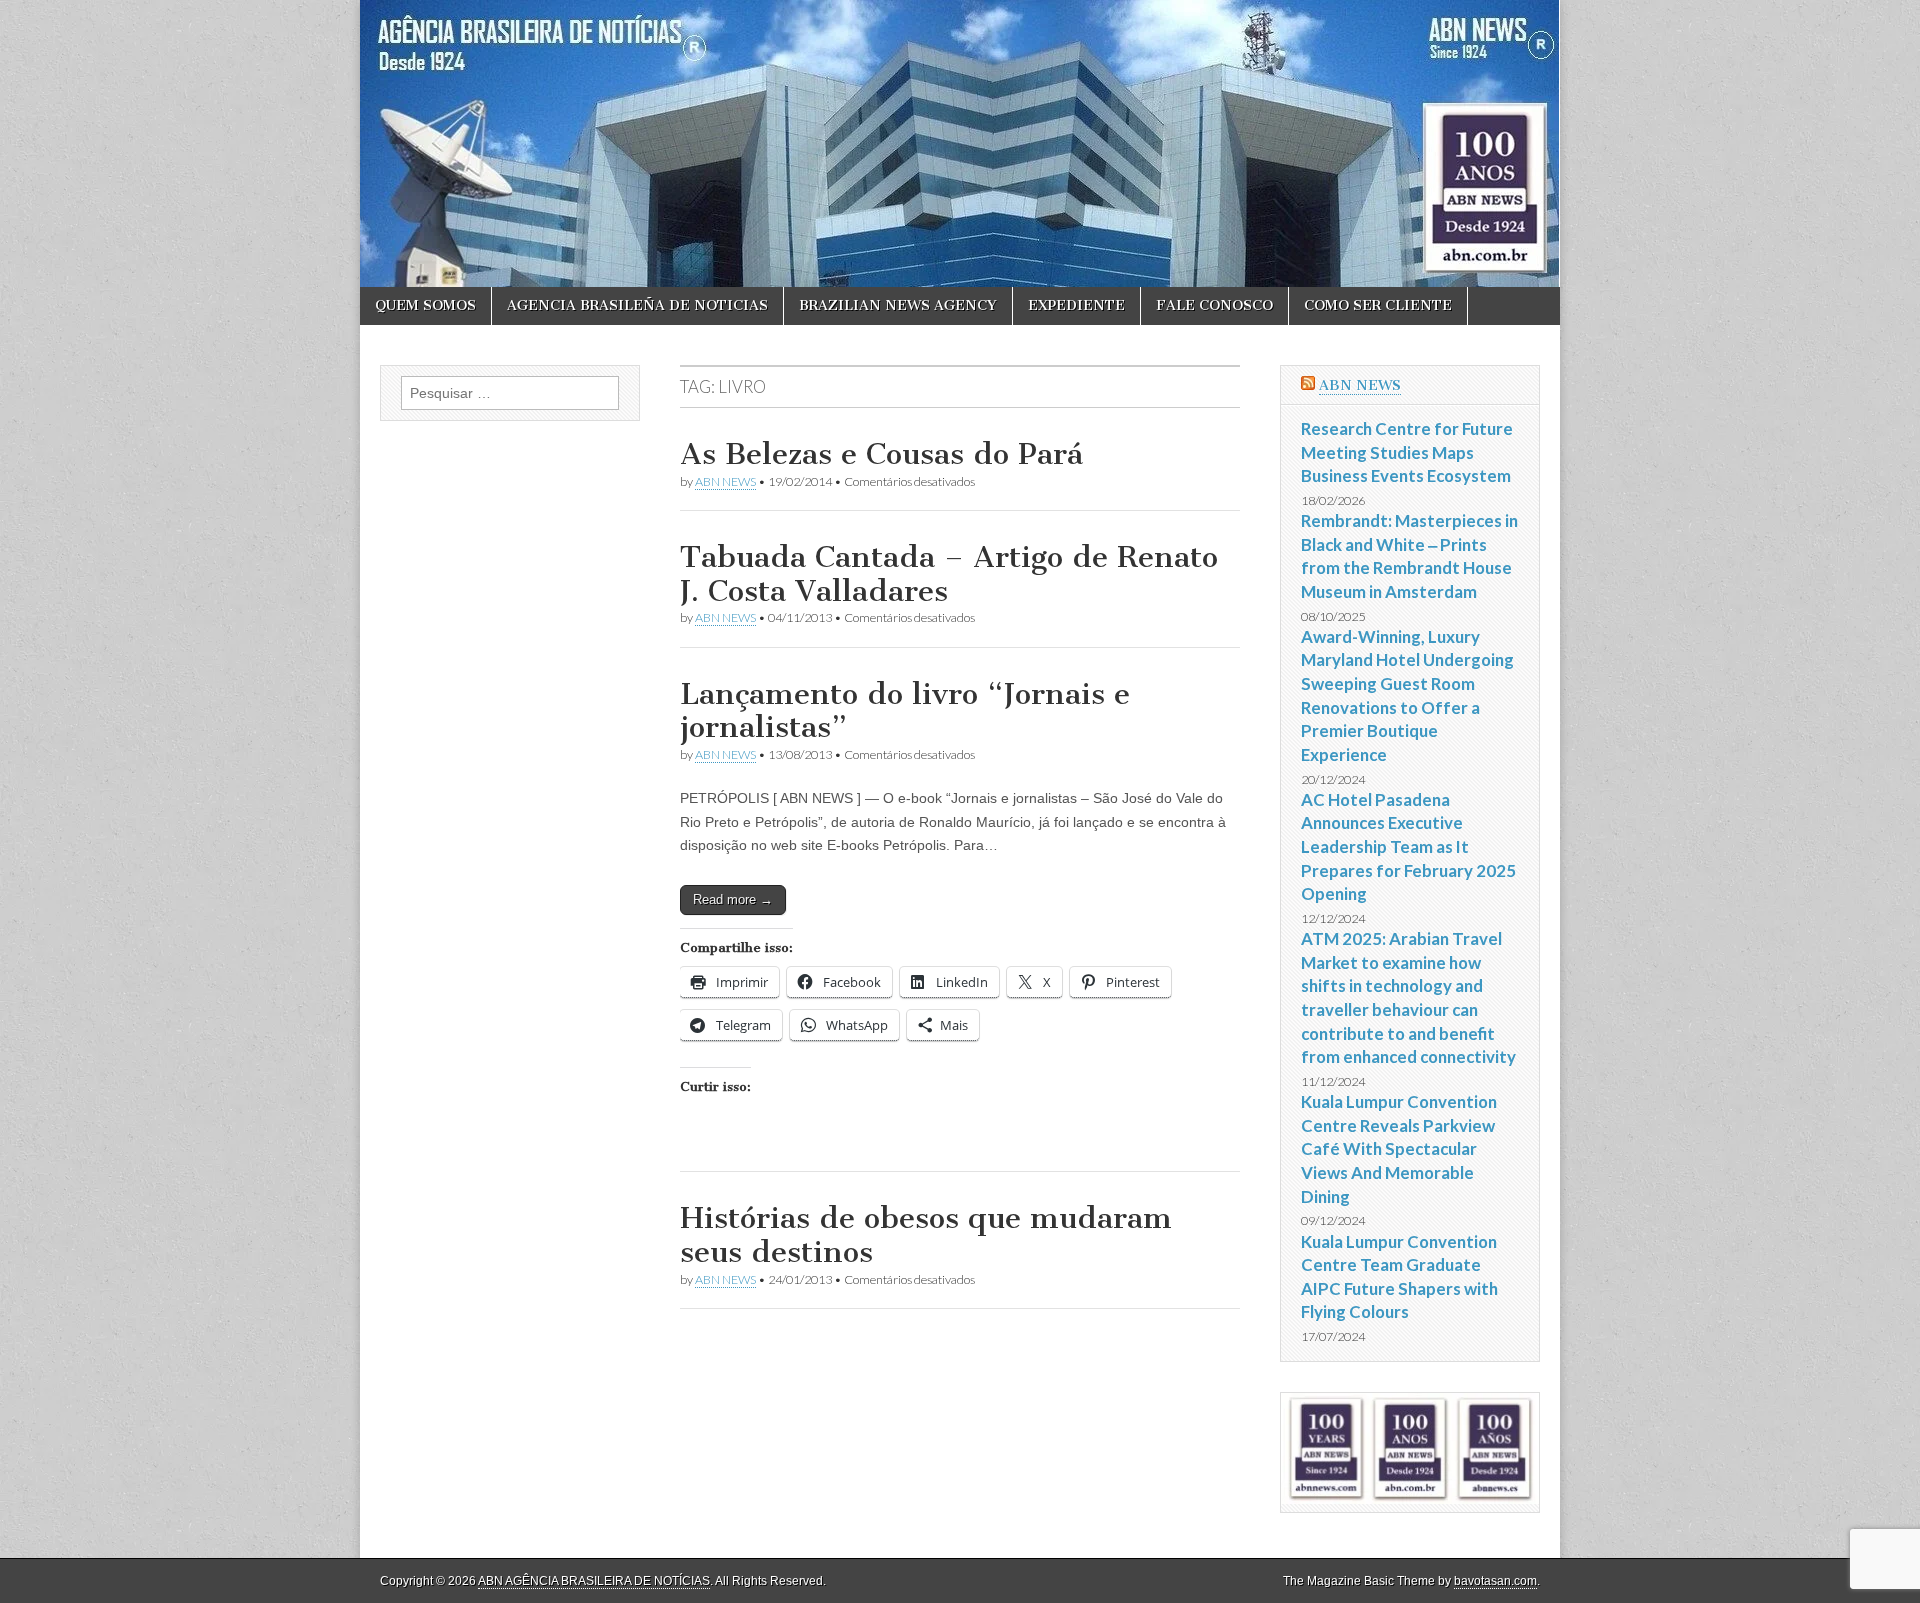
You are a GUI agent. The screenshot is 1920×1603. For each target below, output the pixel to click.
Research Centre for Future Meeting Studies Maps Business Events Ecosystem (1407, 452)
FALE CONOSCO (1214, 305)
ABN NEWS (725, 481)
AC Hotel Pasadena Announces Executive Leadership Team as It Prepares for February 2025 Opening (1408, 847)
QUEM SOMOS (425, 305)
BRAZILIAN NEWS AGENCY (898, 305)
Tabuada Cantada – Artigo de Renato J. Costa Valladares (949, 574)
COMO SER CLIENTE (1378, 305)
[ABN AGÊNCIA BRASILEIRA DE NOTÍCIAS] (960, 143)
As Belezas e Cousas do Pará (881, 454)
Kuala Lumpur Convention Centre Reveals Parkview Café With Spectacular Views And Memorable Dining (1399, 1149)
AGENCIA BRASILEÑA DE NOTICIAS (637, 305)
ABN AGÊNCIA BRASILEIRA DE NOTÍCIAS (594, 1581)
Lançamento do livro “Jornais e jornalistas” (905, 711)
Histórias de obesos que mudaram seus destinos (926, 1235)
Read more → (733, 899)
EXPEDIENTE (1076, 305)
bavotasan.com (1495, 1581)
